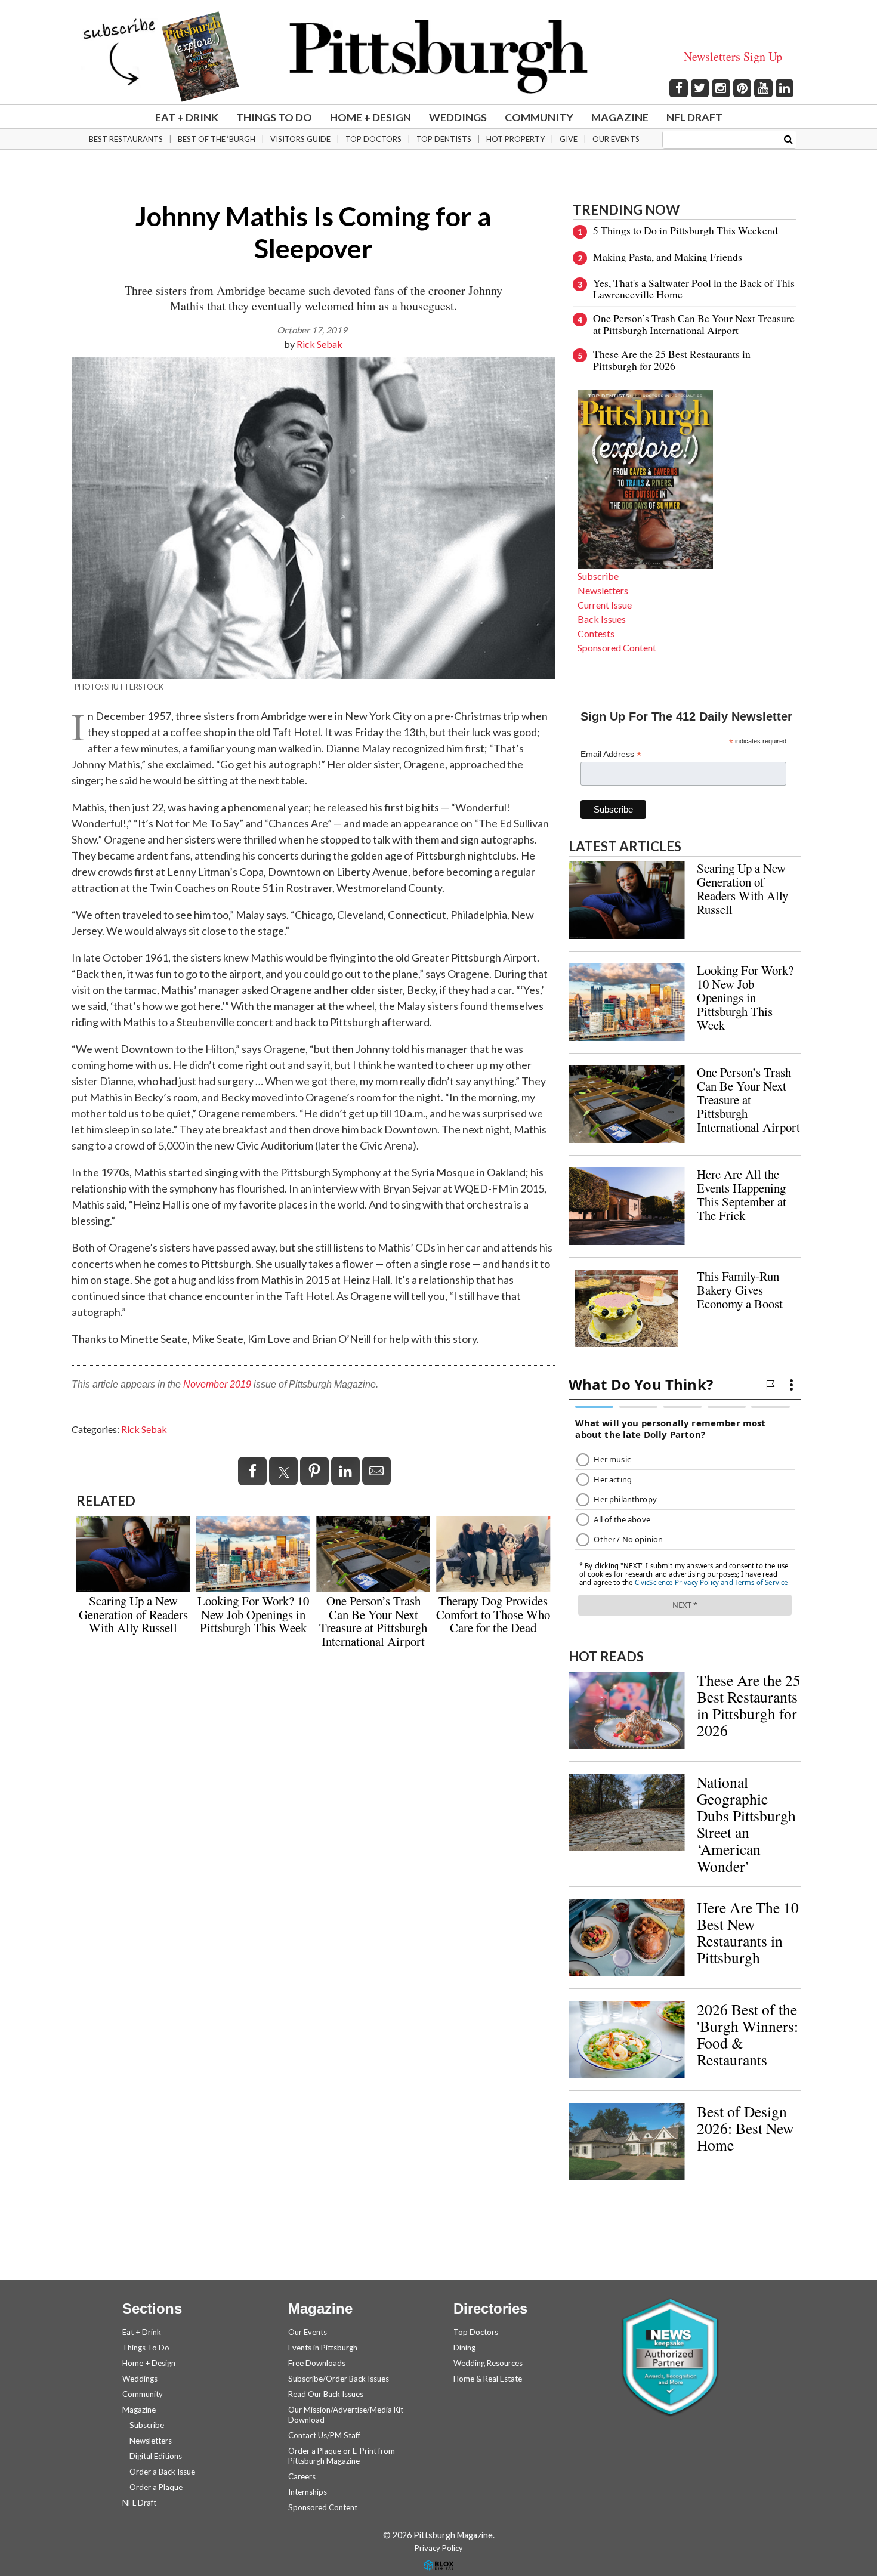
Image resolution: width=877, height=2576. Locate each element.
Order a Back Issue (162, 2472)
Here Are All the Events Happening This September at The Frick (742, 1195)
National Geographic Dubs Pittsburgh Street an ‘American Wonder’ (746, 1824)
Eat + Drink (187, 117)
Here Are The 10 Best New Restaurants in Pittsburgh (748, 1932)
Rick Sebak (319, 344)
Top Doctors (373, 139)
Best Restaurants (126, 139)
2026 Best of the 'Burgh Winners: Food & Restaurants (748, 2034)
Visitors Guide (300, 139)
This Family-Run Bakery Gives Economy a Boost (740, 1290)
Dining (464, 2348)
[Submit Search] (788, 139)
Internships (308, 2492)
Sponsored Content (617, 648)
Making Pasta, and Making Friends (668, 257)
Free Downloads (317, 2363)
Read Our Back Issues (326, 2394)
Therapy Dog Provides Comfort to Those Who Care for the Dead (493, 1614)
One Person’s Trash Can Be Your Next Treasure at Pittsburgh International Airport (373, 1621)
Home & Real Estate (488, 2379)
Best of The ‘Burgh (217, 139)
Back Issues (602, 619)
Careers (302, 2476)
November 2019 (217, 1384)
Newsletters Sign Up (733, 56)
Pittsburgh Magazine (438, 57)
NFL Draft (694, 117)
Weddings (458, 117)
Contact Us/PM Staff (324, 2435)
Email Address (611, 754)
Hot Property (515, 139)
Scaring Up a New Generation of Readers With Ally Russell (133, 1614)
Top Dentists (444, 139)
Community (539, 117)
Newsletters (603, 590)
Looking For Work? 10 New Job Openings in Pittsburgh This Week (253, 1614)
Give (569, 139)
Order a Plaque (156, 2487)
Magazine (620, 117)
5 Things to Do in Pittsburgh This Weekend (685, 230)
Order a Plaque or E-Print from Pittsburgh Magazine (342, 2456)
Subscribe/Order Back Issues (339, 2379)
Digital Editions (156, 2456)
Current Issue (605, 605)
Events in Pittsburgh (323, 2348)
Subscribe (598, 576)
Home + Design (370, 117)
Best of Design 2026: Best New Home (745, 2128)
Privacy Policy (439, 2548)
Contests (596, 633)
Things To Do (274, 117)
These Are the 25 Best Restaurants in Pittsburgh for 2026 (672, 359)
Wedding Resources (488, 2363)
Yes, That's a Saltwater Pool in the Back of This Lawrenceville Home (694, 288)
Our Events (616, 139)
